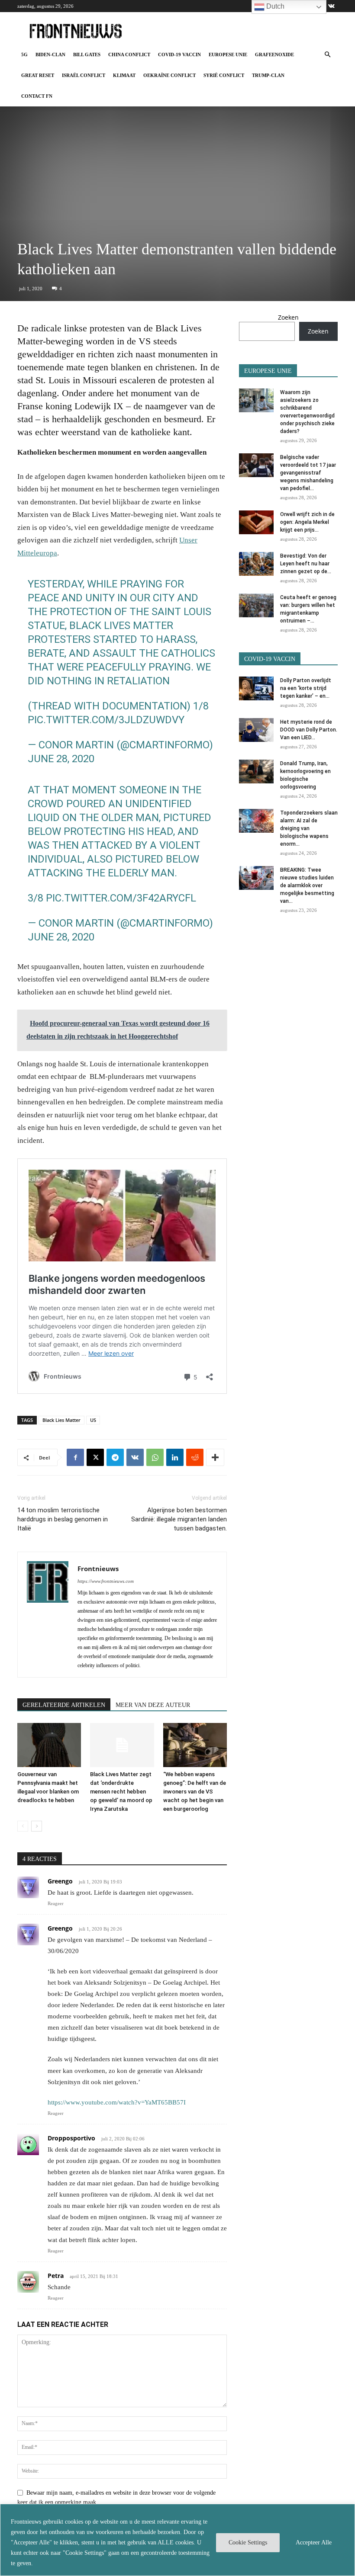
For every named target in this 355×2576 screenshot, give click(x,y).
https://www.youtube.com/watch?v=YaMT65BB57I (117, 2102)
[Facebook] (75, 1457)
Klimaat (124, 75)
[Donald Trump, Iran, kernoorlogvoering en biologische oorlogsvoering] (256, 772)
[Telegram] (115, 1457)
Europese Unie (228, 55)
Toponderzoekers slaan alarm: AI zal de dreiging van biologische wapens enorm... (309, 828)
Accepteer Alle (314, 2542)
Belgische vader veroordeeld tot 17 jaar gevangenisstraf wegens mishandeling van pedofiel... (308, 473)
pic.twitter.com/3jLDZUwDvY (106, 720)
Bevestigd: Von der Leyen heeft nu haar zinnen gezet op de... (306, 564)
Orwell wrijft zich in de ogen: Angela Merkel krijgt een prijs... (307, 522)
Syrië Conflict (224, 75)
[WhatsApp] (155, 1457)
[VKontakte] (331, 6)
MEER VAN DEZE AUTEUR (153, 1705)
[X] (95, 1457)
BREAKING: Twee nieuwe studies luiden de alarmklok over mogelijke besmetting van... (307, 885)
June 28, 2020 (61, 759)
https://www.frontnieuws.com (106, 1581)
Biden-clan (50, 55)
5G (24, 55)
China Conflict (129, 55)
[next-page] (37, 1826)
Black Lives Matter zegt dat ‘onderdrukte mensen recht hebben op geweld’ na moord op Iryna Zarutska (121, 1792)
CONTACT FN (37, 96)
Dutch (274, 6)
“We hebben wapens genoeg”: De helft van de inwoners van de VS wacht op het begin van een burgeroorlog (195, 1792)
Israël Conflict (84, 75)
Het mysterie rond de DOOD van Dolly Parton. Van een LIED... (309, 730)
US (93, 1420)
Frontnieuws (98, 1569)
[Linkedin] (175, 1457)
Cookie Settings (248, 2542)
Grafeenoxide (274, 55)
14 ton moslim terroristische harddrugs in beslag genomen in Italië (63, 1519)
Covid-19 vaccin (179, 55)
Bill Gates (87, 55)
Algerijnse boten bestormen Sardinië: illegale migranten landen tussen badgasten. (179, 1519)
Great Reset (38, 75)
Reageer (56, 1903)
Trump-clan (268, 75)
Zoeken (288, 317)
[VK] (135, 1457)
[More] (215, 1457)
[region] (177, 2540)
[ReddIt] (195, 1457)
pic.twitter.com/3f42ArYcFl (121, 898)
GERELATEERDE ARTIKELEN (64, 1705)
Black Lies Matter (61, 1420)
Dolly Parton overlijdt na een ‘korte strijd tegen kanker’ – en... (306, 688)
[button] (327, 55)
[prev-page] (23, 1826)
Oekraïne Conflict (169, 75)
